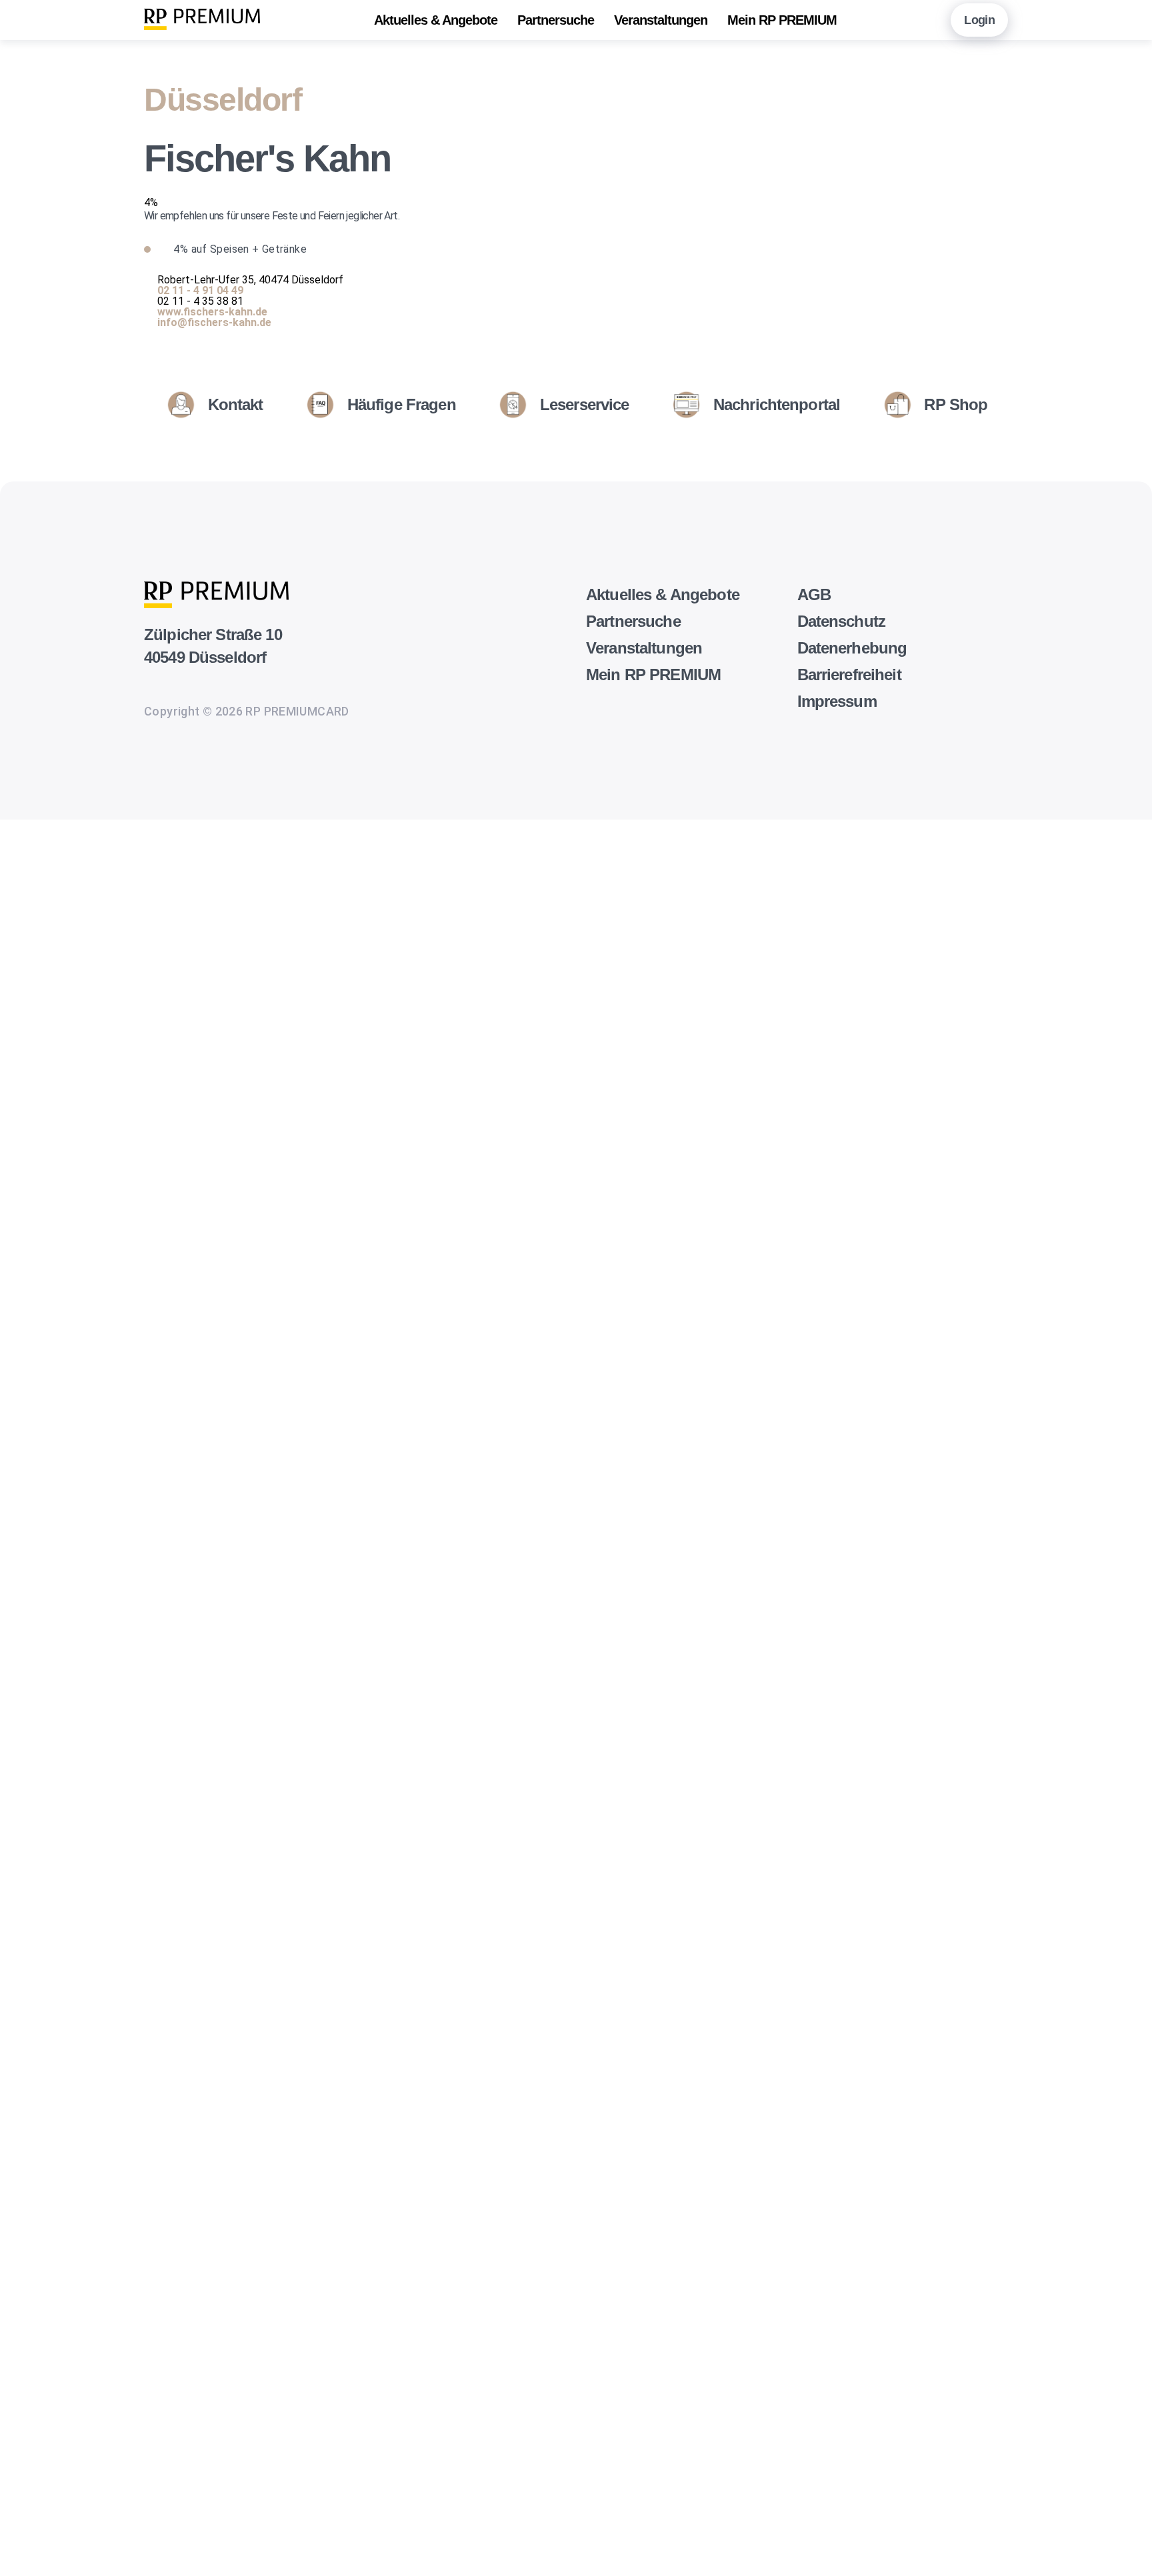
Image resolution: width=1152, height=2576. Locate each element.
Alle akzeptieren (28, 2543)
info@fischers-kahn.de (214, 322)
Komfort (20, 2367)
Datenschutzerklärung (53, 1867)
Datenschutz (842, 621)
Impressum (837, 701)
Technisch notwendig (25, 1899)
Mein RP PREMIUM (782, 20)
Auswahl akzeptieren (28, 2522)
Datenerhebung (852, 648)
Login (979, 20)
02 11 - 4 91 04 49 (200, 290)
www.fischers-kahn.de (212, 312)
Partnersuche (556, 20)
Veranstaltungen (661, 20)
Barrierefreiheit (849, 675)
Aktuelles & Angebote (436, 20)
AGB (814, 594)
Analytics (22, 2045)
